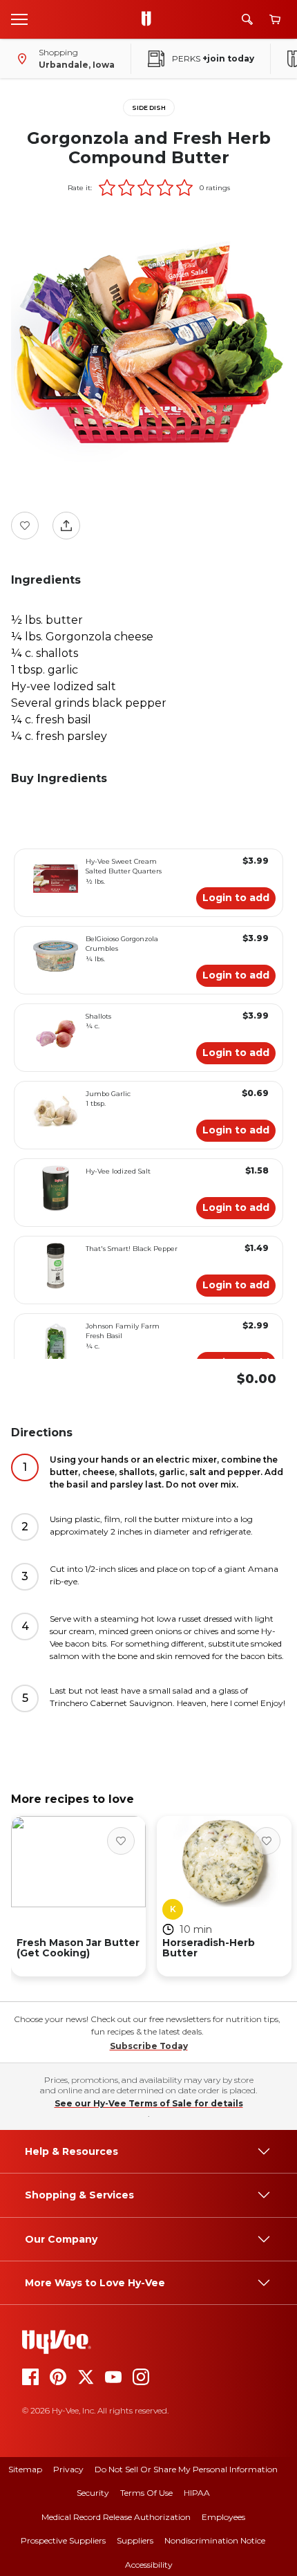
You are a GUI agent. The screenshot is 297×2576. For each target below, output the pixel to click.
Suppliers (135, 2540)
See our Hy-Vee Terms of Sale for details (149, 2103)
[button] (107, 187)
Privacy (68, 2469)
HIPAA (197, 2493)
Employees (223, 2517)
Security (93, 2493)
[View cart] (275, 20)
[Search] (247, 19)
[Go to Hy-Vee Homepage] (150, 19)
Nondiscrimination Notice (215, 2540)
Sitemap (25, 2469)
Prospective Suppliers (63, 2540)
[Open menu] (19, 19)
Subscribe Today (149, 2046)
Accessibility (149, 2565)
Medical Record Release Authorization (116, 2517)
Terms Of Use (146, 2493)
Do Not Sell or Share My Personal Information (186, 2469)
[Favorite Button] (25, 526)
